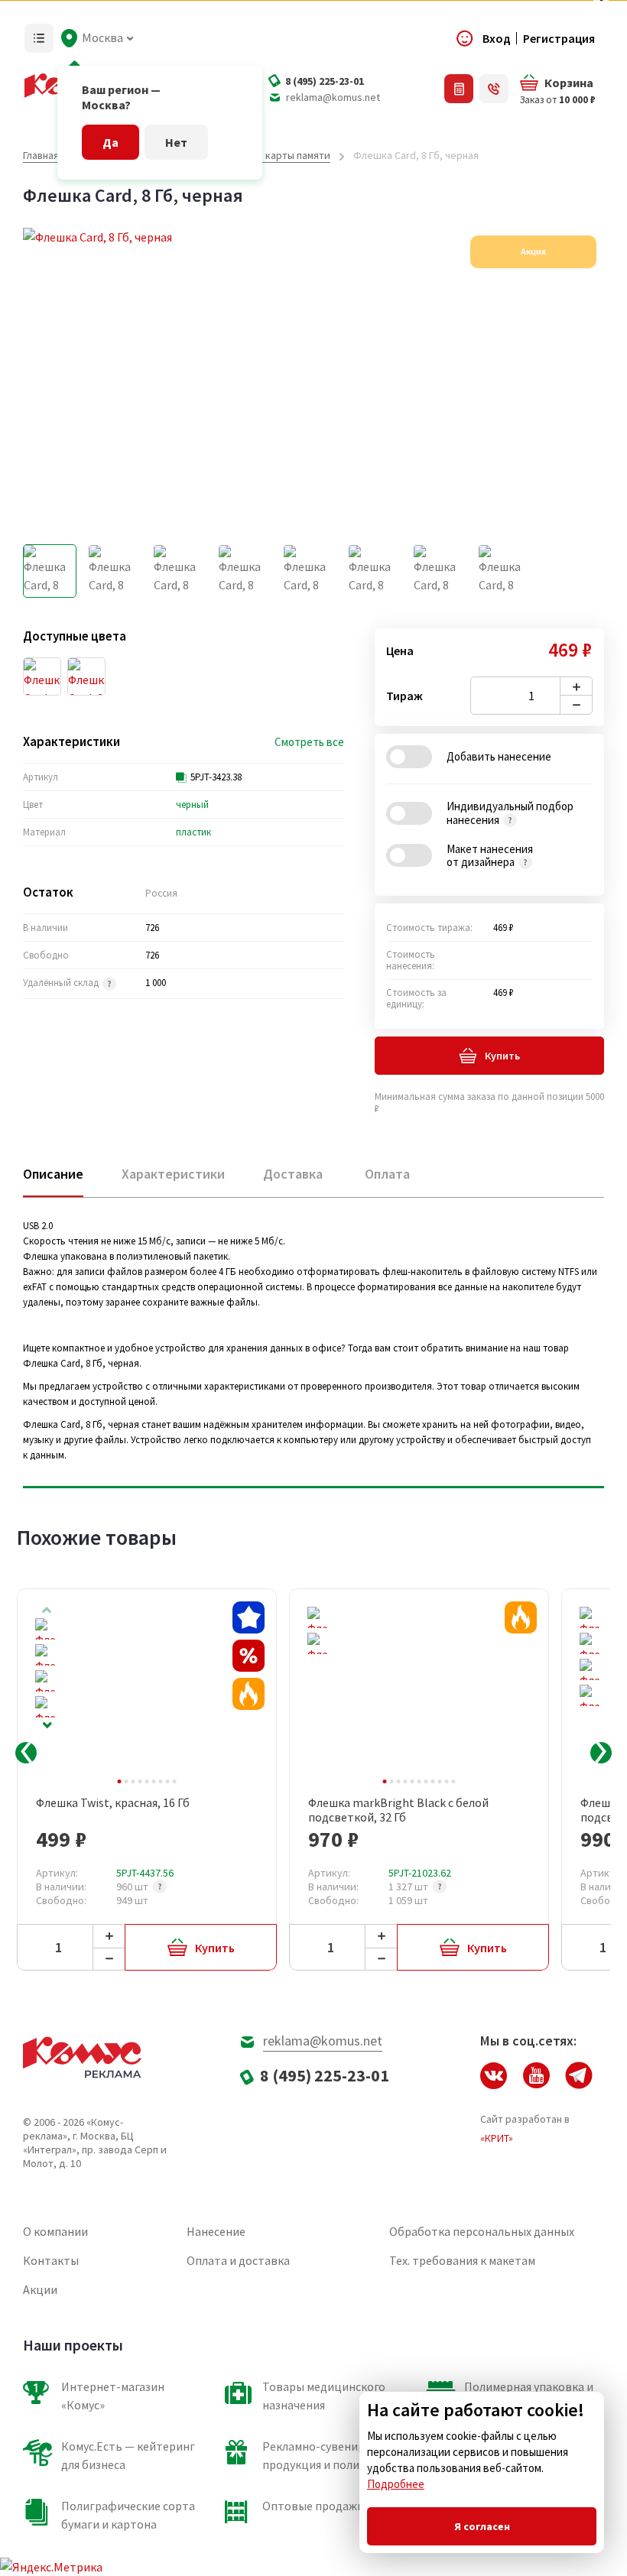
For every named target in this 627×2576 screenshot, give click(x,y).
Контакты (51, 2260)
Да (110, 142)
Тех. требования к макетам (462, 2260)
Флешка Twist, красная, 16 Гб (113, 1803)
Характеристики (173, 1174)
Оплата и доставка (238, 2260)
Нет (176, 142)
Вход (497, 38)
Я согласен (482, 2526)
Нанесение (216, 2231)
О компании (55, 2231)
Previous (26, 1753)
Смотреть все (309, 742)
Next (47, 1726)
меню (39, 38)
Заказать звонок (494, 89)
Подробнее (396, 2484)
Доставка (293, 1174)
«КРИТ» (497, 2138)
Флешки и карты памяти (273, 155)
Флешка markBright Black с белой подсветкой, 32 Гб (398, 1810)
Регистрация (559, 38)
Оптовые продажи (313, 2506)
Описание (53, 1174)
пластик (193, 832)
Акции (40, 2289)
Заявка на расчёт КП (459, 89)
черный (192, 805)
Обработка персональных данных (482, 2231)
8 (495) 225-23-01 (325, 81)
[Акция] (249, 1694)
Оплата (387, 1174)
